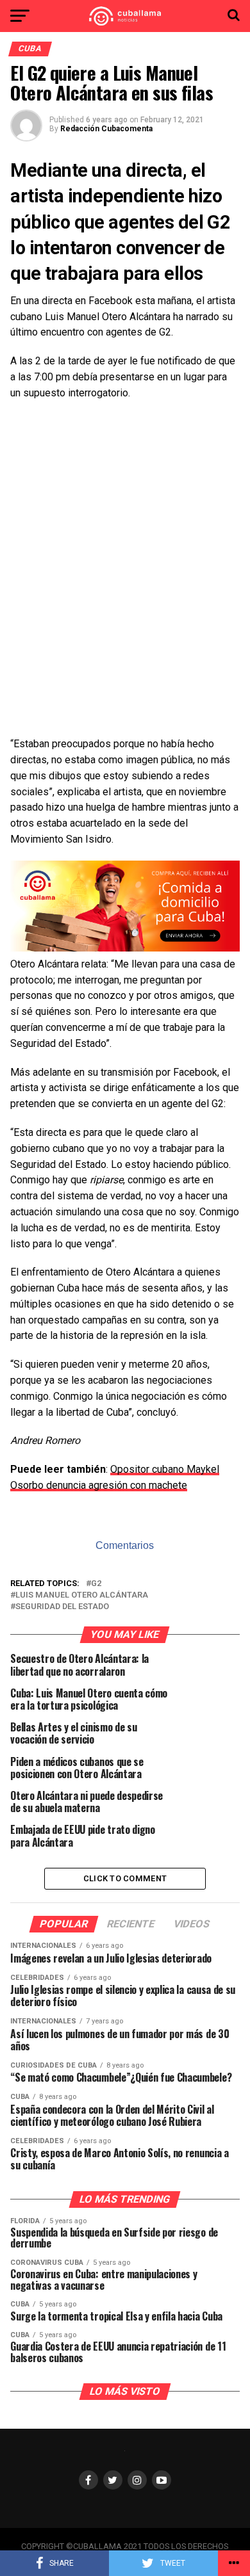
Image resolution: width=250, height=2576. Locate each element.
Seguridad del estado (62, 1607)
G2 (96, 1584)
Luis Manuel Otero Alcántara (82, 1595)
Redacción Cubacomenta (106, 129)
